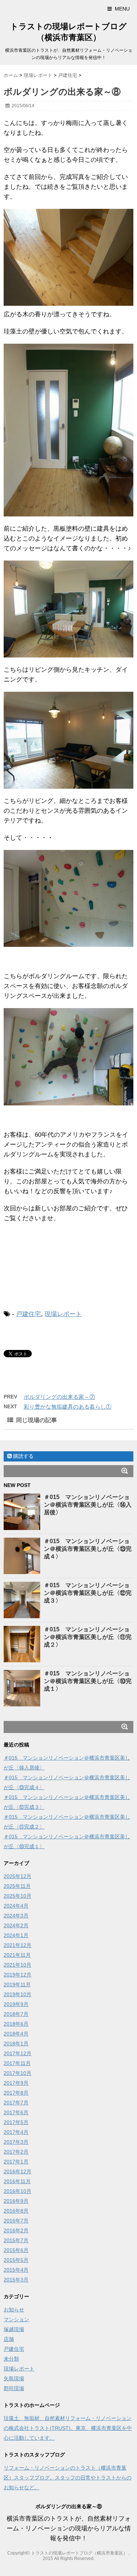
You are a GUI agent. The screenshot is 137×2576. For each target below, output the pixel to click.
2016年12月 (18, 2171)
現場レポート (63, 1314)
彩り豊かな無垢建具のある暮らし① (68, 1407)
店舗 (9, 2339)
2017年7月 (16, 2103)
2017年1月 (16, 2162)
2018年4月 (16, 2034)
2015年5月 (16, 2260)
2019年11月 (17, 1984)
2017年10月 (18, 2073)
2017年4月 (16, 2132)
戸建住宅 (28, 1314)
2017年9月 (16, 2083)
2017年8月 (16, 2093)
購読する (23, 1456)
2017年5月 (16, 2122)
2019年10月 (18, 1994)
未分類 (11, 2359)
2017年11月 (17, 2063)
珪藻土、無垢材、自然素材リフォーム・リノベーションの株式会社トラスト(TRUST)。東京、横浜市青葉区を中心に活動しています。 (68, 2428)
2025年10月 (18, 1896)
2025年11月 (17, 1886)
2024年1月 (16, 1935)
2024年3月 (16, 1916)
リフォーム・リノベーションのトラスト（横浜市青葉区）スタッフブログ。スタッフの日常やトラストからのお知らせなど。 (68, 2478)
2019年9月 (16, 2004)
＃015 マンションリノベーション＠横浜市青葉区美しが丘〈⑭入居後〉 (88, 1505)
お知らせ (14, 2310)
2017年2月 (16, 2152)
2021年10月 (18, 1965)
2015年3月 (16, 2280)
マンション (16, 2319)
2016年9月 (16, 2201)
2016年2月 (16, 2230)
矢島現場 (14, 2378)
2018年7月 (16, 2014)
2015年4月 (16, 2270)
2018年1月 (16, 2044)
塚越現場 (14, 2329)
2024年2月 (16, 1925)
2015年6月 (16, 2250)
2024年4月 (16, 1906)
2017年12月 (18, 2053)
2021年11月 (17, 1955)
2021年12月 (18, 1945)
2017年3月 (16, 2142)
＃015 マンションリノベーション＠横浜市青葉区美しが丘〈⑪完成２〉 (88, 1637)
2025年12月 (18, 1876)
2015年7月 (16, 2240)
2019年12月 (18, 1975)
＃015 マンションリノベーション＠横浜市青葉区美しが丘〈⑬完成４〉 (88, 1549)
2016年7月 (16, 2221)
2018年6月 (16, 2024)
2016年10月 (18, 2191)
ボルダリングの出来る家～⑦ (59, 1397)
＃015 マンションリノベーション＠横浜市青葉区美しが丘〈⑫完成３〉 (88, 1593)
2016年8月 (16, 2211)
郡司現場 (14, 2388)
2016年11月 (17, 2181)
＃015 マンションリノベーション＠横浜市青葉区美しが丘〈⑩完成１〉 (88, 1681)
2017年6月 (16, 2112)
